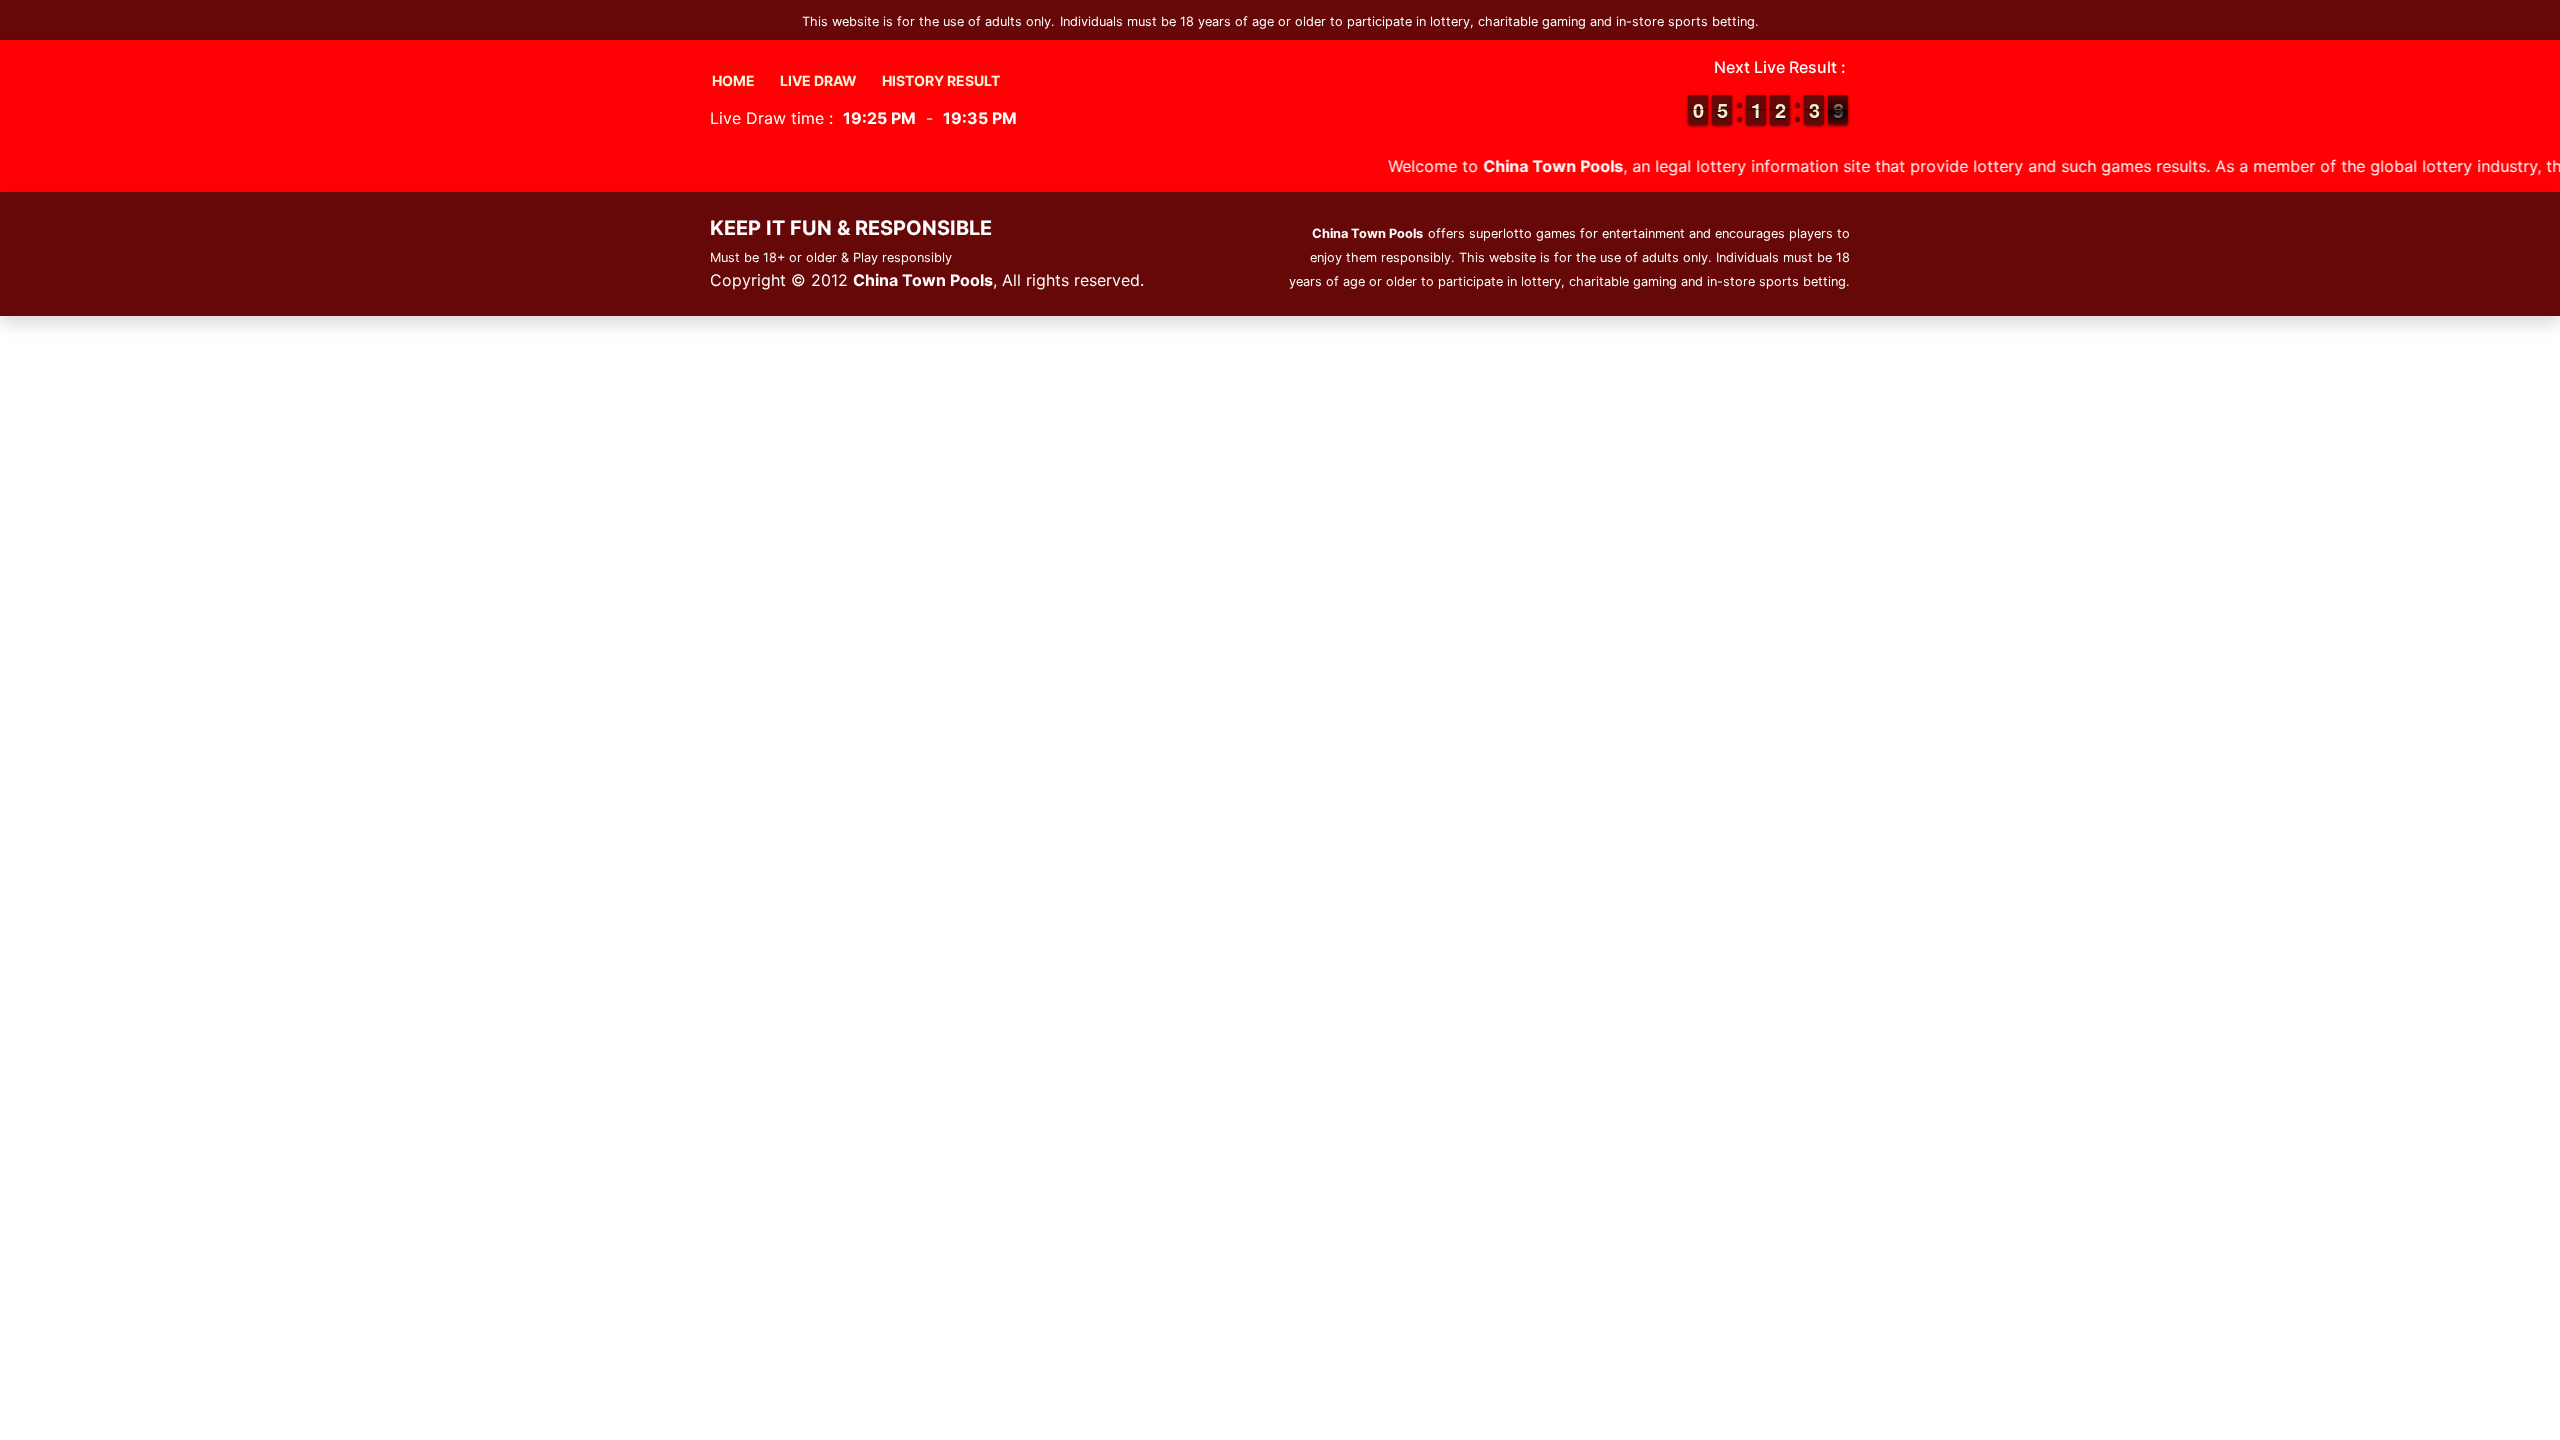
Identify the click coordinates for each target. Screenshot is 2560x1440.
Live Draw (818, 80)
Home (733, 80)
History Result (941, 80)
